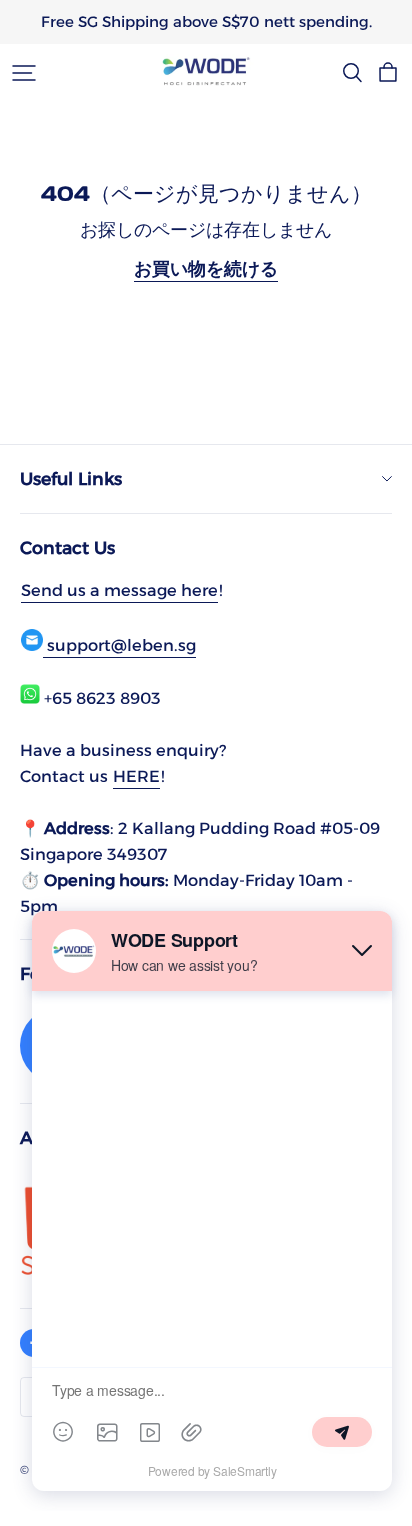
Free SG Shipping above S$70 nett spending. (206, 21)
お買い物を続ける (206, 268)
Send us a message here (119, 590)
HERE (136, 776)
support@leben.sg (119, 645)
